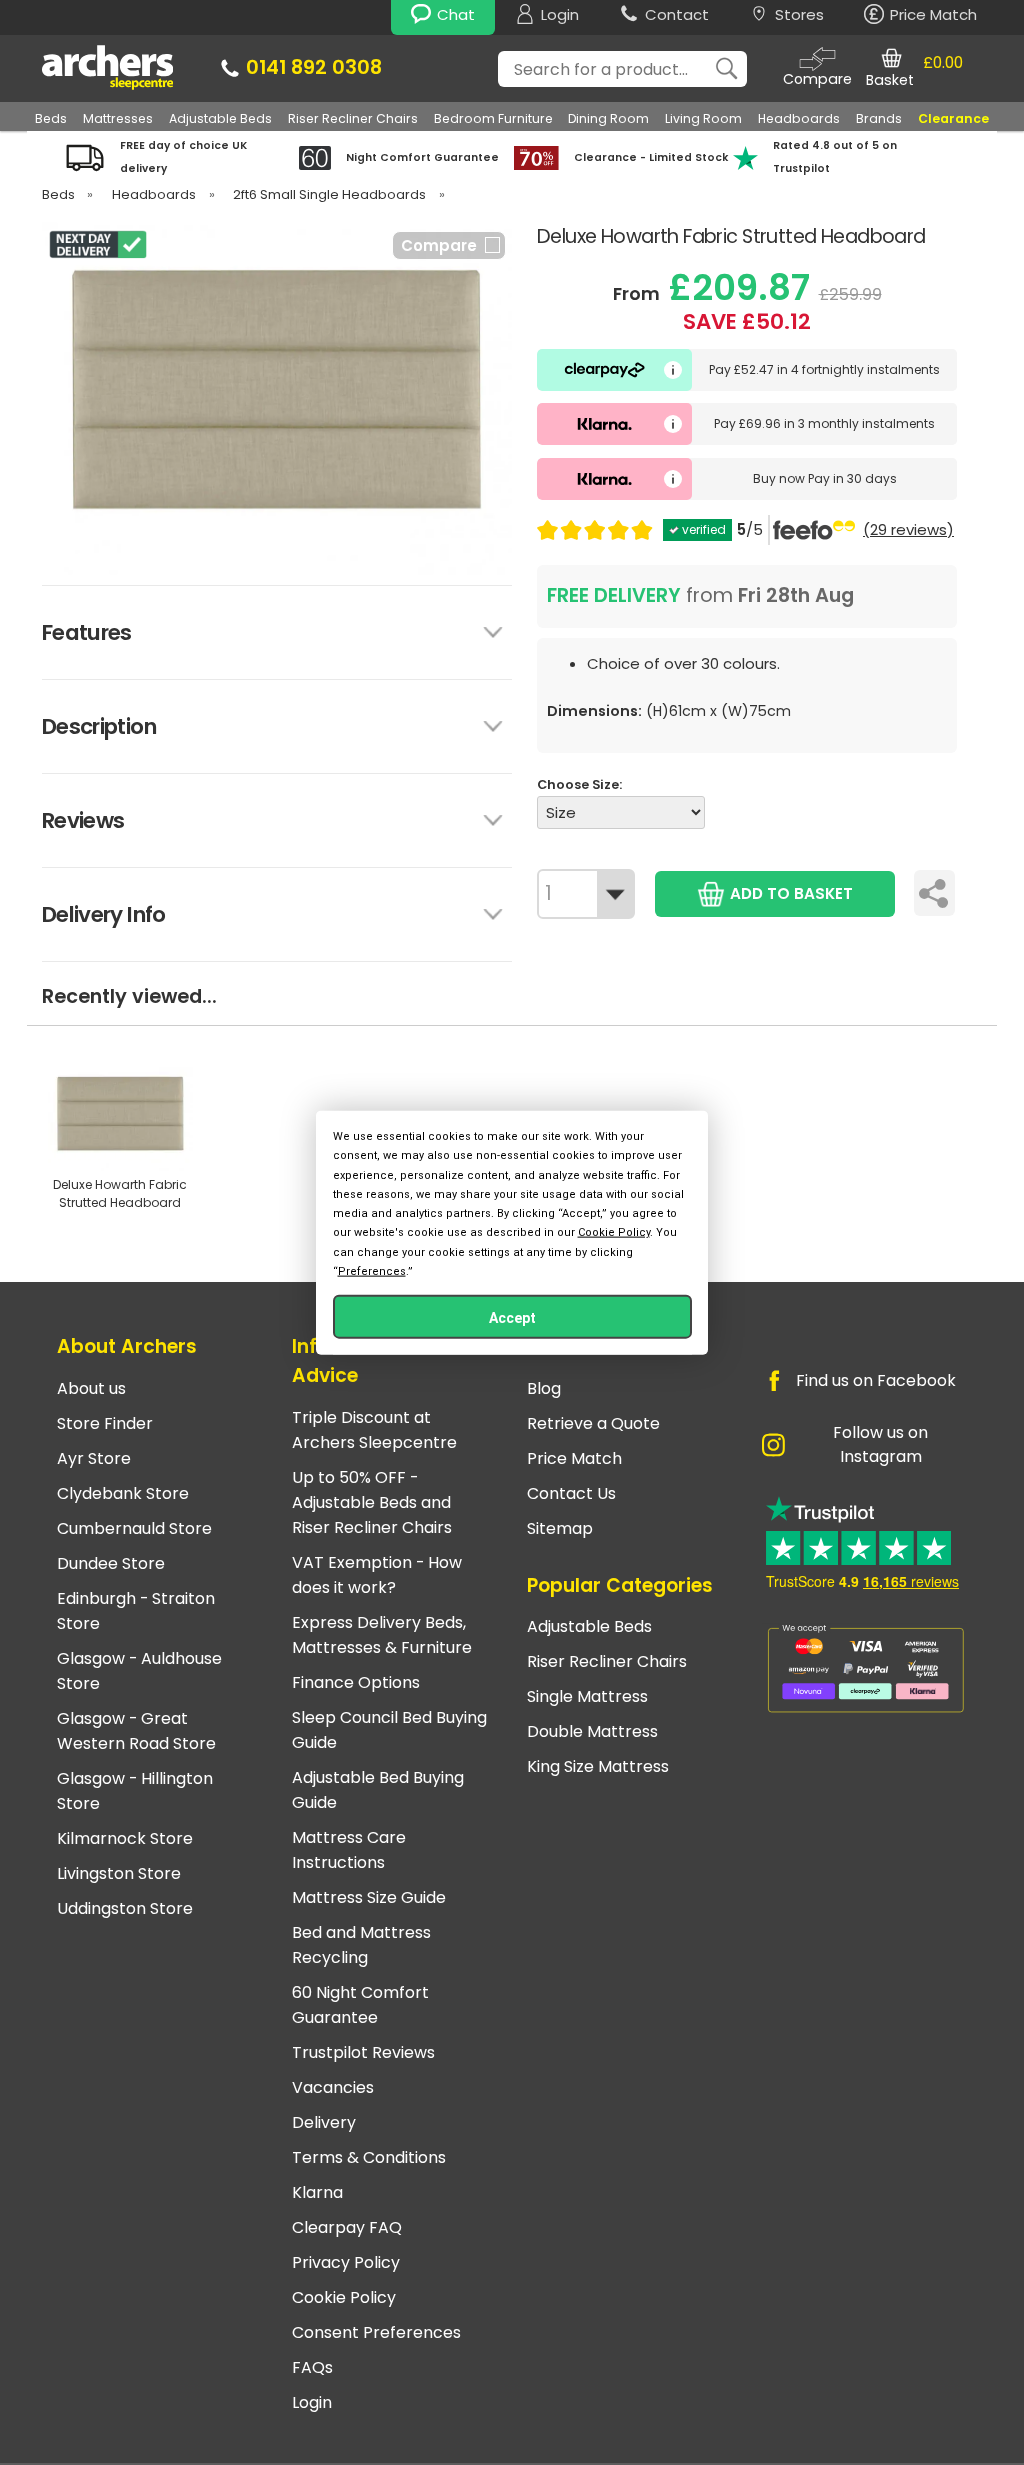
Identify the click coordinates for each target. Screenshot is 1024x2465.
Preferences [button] (372, 1270)
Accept (512, 1317)
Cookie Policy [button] (614, 1232)
